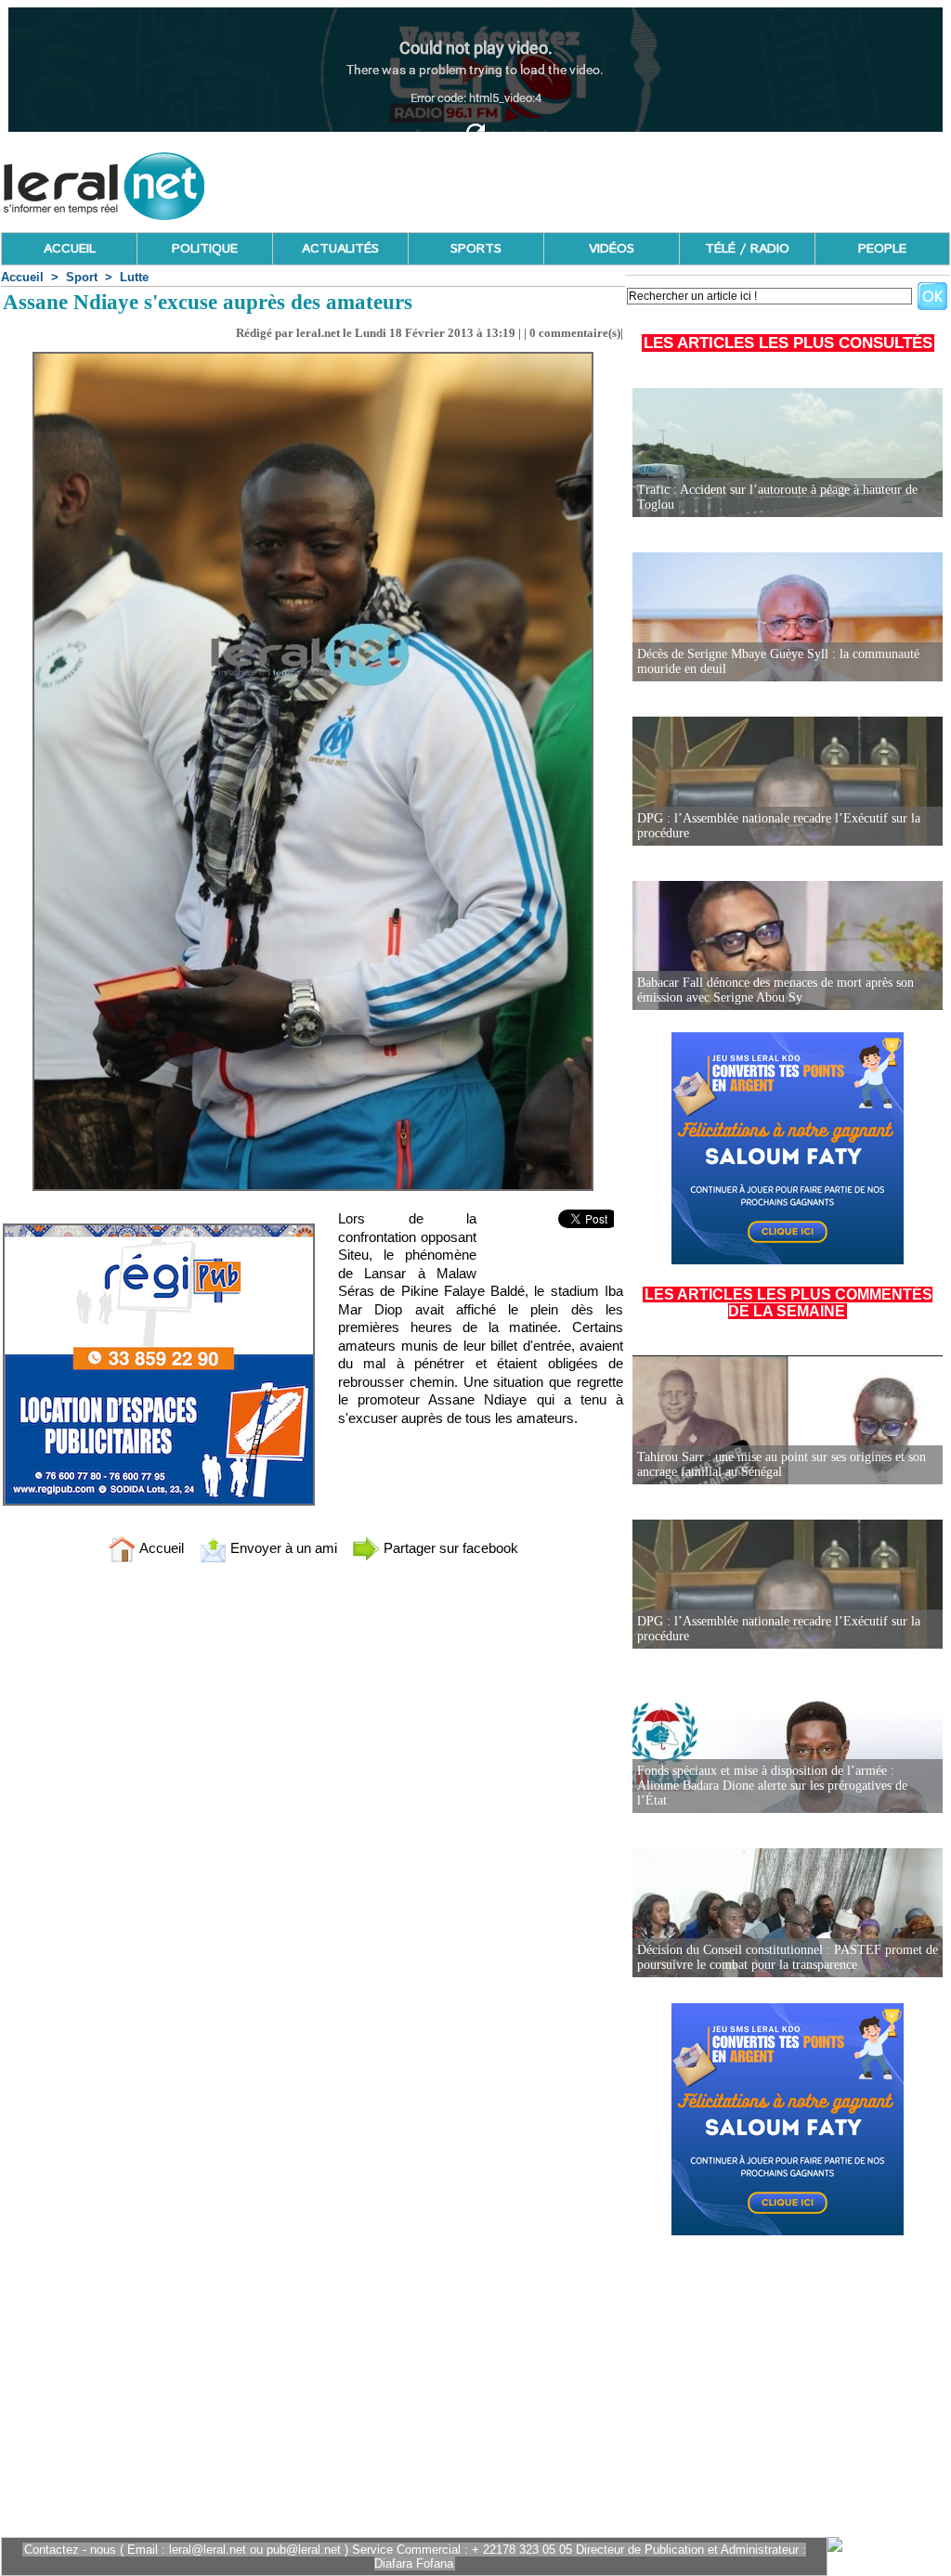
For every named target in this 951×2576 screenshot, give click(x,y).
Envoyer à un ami (282, 1548)
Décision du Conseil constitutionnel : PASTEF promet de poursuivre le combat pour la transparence (788, 1957)
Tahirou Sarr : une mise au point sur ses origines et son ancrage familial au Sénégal (782, 1464)
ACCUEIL (70, 249)
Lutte (134, 277)
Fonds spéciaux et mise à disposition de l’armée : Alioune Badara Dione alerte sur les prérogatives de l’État (772, 1786)
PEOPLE (882, 249)
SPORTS (476, 249)
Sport (82, 277)
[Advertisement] (612, 181)
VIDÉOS (612, 249)
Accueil (22, 277)
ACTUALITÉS (340, 249)
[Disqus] (313, 1822)
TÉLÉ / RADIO (747, 249)
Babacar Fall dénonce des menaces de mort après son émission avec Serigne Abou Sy (775, 990)
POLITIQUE (205, 249)
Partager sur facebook (449, 1548)
